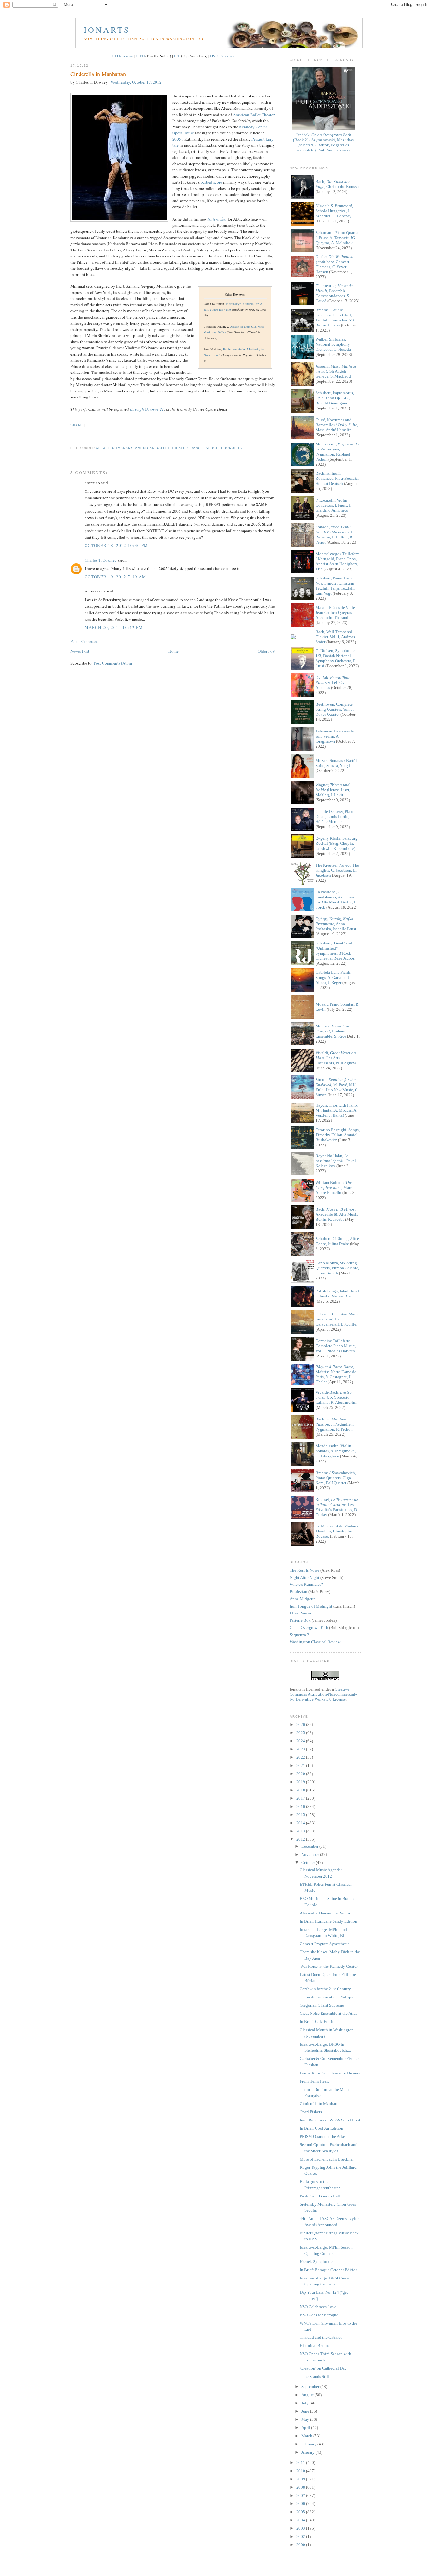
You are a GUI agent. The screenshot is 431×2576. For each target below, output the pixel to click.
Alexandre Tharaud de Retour (325, 1913)
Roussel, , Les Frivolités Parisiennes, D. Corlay (337, 1507)
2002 (301, 2536)
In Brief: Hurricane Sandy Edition (328, 1921)
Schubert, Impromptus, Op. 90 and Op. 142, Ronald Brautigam (335, 398)
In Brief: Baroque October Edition (329, 2270)
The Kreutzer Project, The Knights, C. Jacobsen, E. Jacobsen (337, 870)
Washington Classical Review (315, 1642)
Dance (197, 448)
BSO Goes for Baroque (319, 2315)
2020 (301, 1774)
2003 (301, 2528)
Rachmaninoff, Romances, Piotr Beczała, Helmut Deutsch (337, 478)
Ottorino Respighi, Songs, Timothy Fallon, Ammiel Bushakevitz (338, 1135)
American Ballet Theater (254, 115)
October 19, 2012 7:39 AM (115, 577)
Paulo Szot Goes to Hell (320, 2196)
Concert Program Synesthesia (325, 1944)
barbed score (211, 182)
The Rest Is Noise (304, 1570)
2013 (301, 1831)
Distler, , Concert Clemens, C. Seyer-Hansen (336, 264)
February (309, 2444)
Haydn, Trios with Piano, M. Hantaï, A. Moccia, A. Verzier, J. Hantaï (337, 1110)
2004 (301, 2520)
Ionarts (107, 30)
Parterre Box (300, 1620)
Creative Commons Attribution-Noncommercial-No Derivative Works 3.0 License (323, 1694)
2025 (301, 1733)
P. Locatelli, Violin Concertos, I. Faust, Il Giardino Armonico (334, 505)
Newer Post (80, 651)
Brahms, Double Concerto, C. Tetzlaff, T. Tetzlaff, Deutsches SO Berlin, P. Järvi (336, 318)
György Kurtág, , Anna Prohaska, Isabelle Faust (336, 924)
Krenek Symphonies (317, 2262)
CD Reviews (123, 56)
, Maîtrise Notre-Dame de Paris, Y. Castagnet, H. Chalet (336, 1374)
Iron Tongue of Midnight (311, 1606)
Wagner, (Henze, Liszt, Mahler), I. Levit (333, 790)
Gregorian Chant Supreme (322, 2005)
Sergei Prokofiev (224, 448)
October (309, 1863)
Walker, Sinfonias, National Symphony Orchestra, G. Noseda (333, 344)
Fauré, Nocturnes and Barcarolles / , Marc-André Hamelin (337, 425)
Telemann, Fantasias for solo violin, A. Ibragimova (336, 736)
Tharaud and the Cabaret (321, 2337)
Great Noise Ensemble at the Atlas (328, 2013)
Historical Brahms (315, 2346)
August (308, 2395)
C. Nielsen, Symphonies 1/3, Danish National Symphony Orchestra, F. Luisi (336, 658)
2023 (301, 1749)
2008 (301, 2487)
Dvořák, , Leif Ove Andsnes (333, 682)
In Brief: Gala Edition (318, 2022)
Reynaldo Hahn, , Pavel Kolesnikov (336, 1161)
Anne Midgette (303, 1599)
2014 (301, 1823)
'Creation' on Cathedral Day (323, 2368)
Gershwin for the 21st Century (325, 1989)
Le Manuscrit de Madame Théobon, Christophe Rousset (337, 1531)
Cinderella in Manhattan (98, 74)
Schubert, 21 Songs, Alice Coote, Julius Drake (337, 1241)
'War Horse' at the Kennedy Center (329, 1966)
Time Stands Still (314, 2376)
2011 (301, 2463)
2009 (301, 2479)
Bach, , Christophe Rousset (338, 184)
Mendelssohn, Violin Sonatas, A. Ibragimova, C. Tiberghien (336, 1451)
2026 (301, 1724)
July (305, 2403)
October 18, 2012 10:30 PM (116, 545)
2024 (301, 1741)
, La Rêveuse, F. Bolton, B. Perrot (336, 535)
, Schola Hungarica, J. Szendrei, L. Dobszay (334, 211)
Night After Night (304, 1577)
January (308, 2452)
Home (174, 651)
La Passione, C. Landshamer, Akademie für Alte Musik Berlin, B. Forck (337, 900)
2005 (177, 139)
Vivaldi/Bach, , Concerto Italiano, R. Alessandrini (336, 1397)
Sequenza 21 (301, 1635)
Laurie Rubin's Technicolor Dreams (330, 2073)
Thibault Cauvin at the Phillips (326, 1997)
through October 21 (147, 409)
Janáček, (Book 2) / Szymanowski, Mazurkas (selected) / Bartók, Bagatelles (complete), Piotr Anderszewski (323, 142)
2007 (301, 2495)
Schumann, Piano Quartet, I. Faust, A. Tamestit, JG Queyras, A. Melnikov (338, 238)
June (306, 2411)
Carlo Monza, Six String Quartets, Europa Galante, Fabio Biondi (337, 1268)
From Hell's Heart (314, 2081)
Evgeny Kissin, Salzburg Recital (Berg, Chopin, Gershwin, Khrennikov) (337, 843)
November (311, 1854)
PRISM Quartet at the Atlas (323, 2136)
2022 (301, 1757)
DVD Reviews (222, 56)
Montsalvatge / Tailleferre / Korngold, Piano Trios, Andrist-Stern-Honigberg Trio (338, 561)
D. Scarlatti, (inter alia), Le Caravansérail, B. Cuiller (337, 1319)
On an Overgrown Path (309, 1628)
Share (77, 425)
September (311, 2387)
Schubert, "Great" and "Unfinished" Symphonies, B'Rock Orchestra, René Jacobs (335, 951)
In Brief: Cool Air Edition (322, 2128)
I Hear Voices (301, 1613)
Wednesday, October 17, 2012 (136, 82)
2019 (301, 1782)
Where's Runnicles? (306, 1584)
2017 (301, 1798)
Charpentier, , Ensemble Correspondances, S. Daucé (334, 293)
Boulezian (298, 1592)
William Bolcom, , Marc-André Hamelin (334, 1188)
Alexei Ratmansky (114, 448)
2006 (301, 2504)
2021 (301, 1765)
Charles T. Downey (101, 560)
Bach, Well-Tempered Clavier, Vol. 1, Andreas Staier (335, 637)
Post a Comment (84, 641)
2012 (301, 1839)
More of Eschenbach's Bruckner (327, 2159)
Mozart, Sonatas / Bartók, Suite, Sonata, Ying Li (337, 763)
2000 (301, 2545)
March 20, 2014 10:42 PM (114, 627)
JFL (177, 56)
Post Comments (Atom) (113, 663)
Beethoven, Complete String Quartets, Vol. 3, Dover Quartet (335, 709)
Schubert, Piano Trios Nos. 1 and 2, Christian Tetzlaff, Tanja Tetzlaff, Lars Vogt (335, 586)
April (306, 2428)
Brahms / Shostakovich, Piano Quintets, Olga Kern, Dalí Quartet (336, 1478)
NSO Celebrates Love (318, 2307)
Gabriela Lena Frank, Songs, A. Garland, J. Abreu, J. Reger (333, 977)
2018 (301, 1790)
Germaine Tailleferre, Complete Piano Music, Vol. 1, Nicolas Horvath (336, 1346)
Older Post (267, 651)
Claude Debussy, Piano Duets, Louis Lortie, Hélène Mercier (335, 817)
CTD (140, 56)
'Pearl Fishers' (311, 2112)
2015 (301, 1815)
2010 (301, 2471)
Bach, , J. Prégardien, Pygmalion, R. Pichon (335, 1424)
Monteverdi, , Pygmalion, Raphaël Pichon (337, 452)
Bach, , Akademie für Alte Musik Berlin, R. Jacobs (337, 1214)
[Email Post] (71, 436)
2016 (301, 1806)
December (310, 1846)
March (307, 2436)
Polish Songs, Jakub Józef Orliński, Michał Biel (337, 1294)
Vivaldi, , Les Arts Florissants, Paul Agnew (336, 1058)
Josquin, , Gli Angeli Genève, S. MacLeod (336, 371)
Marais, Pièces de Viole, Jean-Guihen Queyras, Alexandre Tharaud (336, 612)
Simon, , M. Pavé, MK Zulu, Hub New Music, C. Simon (337, 1087)
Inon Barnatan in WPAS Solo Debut (330, 2120)
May (306, 2419)
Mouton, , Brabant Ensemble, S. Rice (335, 1031)
